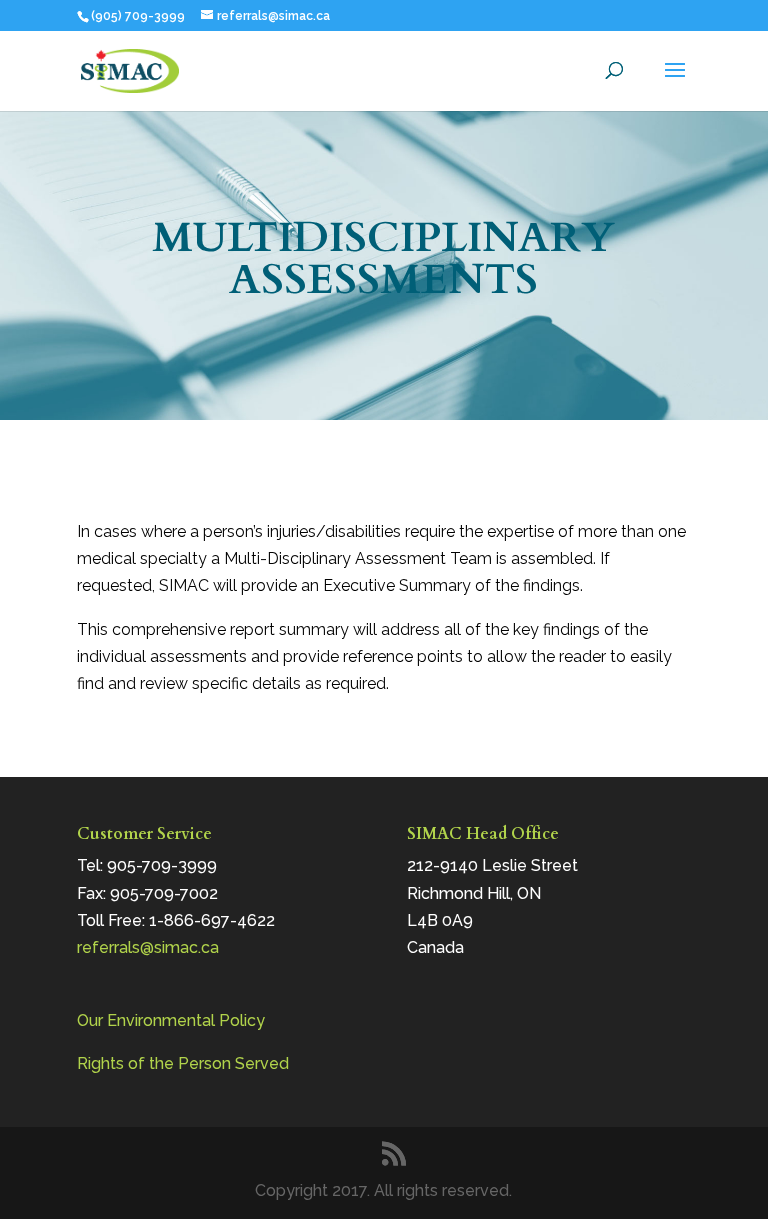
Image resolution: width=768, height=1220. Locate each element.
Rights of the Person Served (183, 1063)
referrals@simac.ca (148, 947)
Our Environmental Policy (171, 1020)
